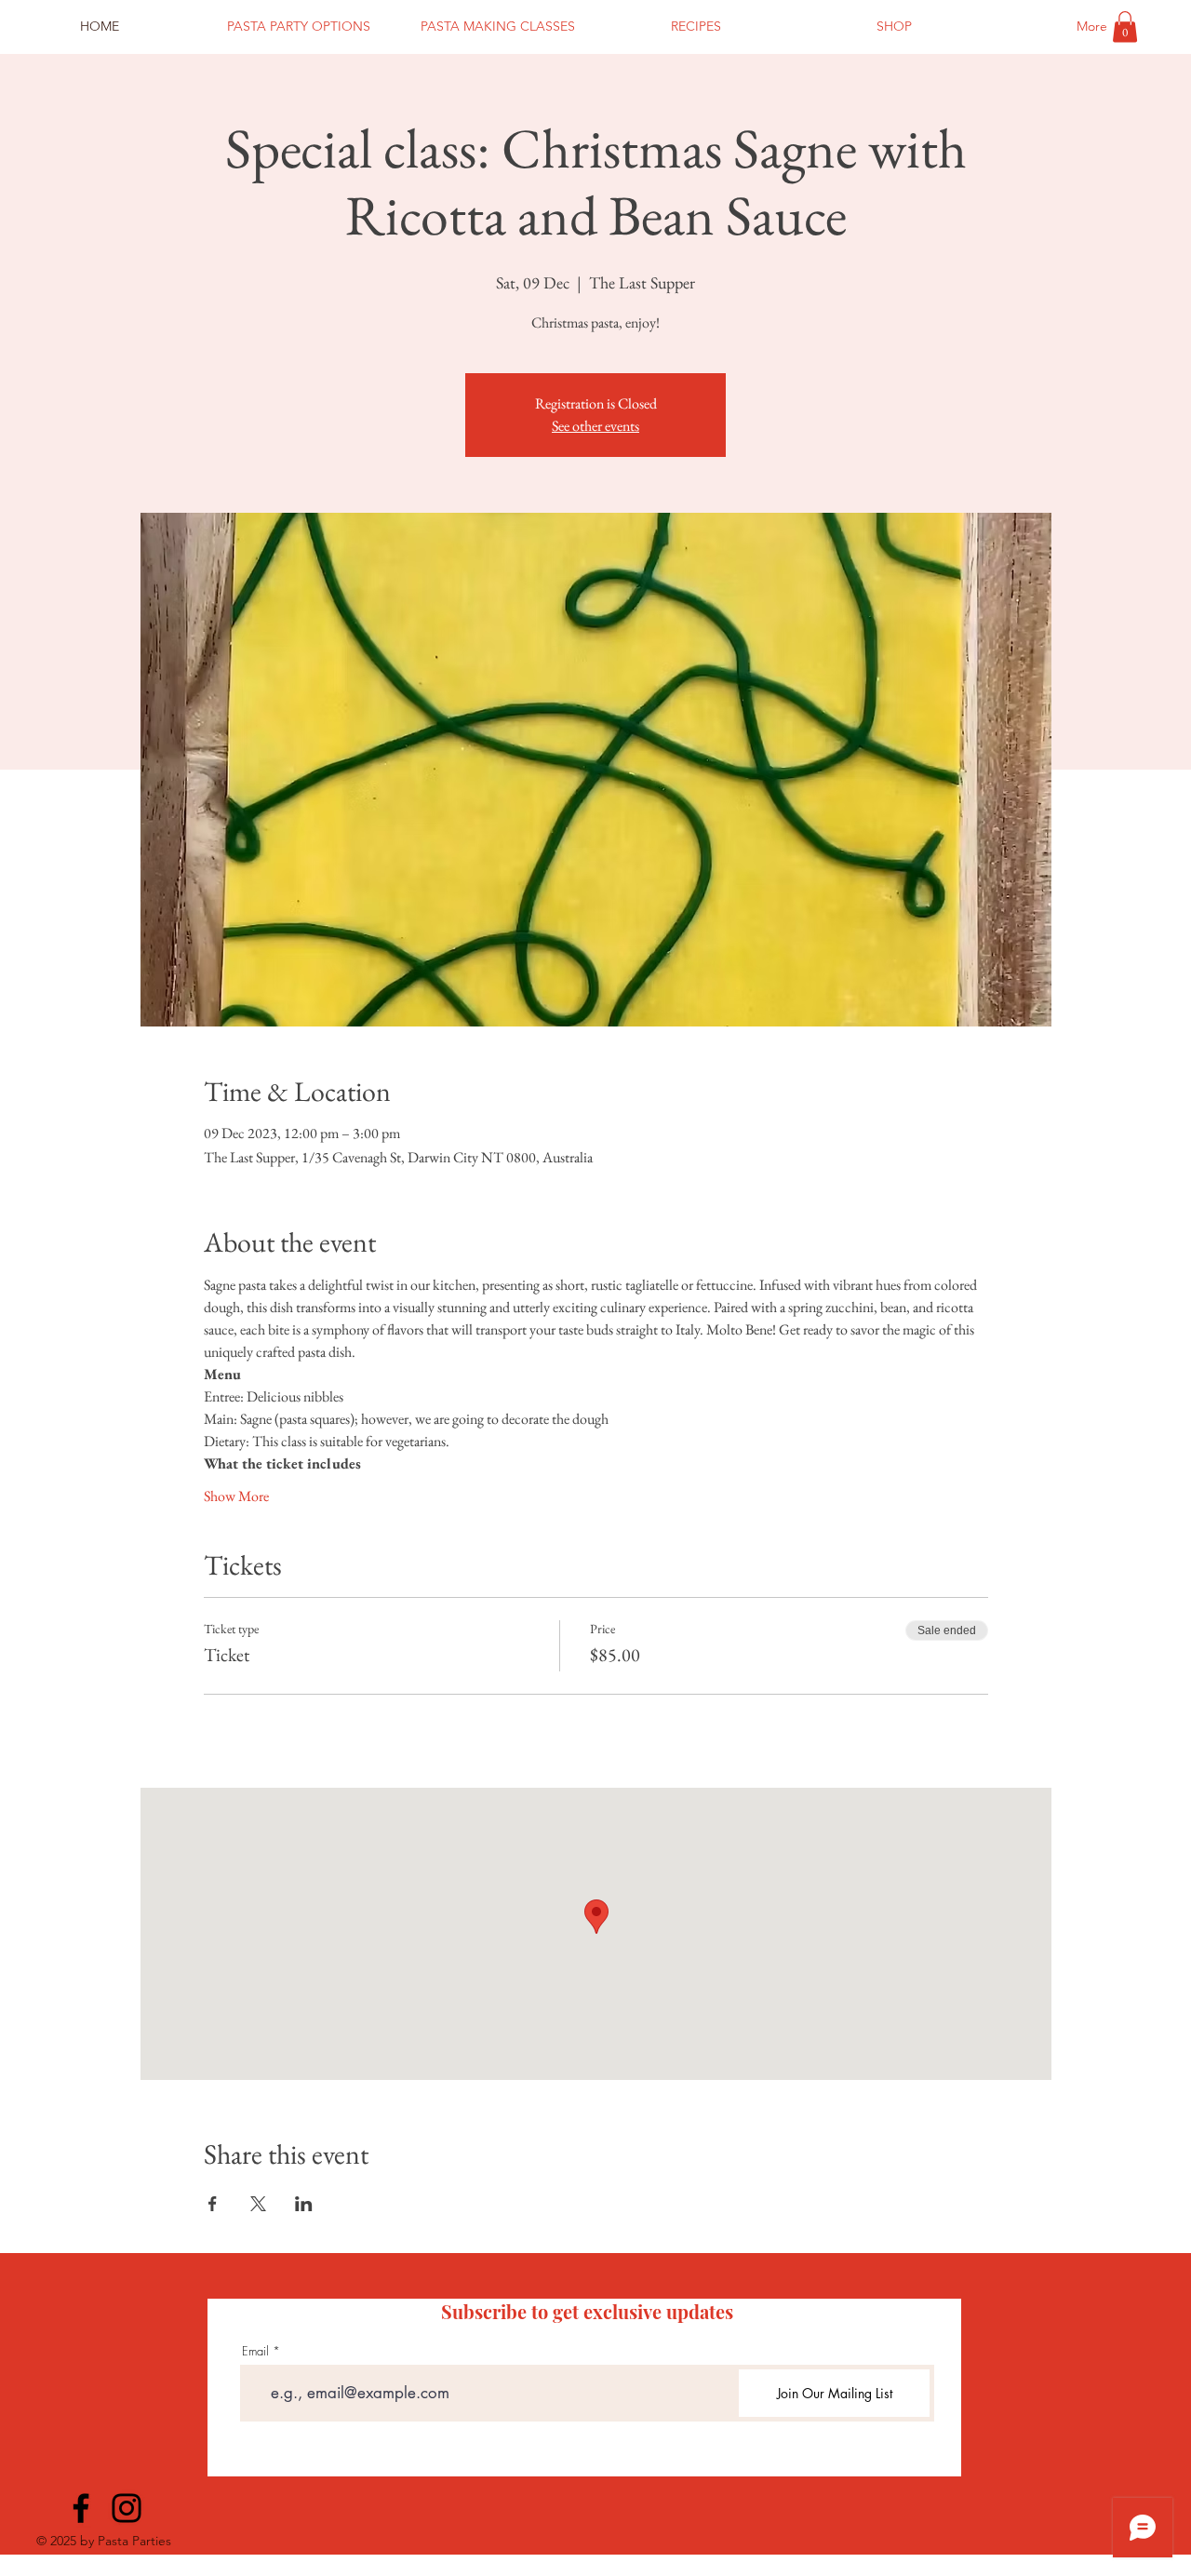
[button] (1125, 27)
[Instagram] (127, 2508)
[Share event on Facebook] (213, 2204)
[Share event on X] (258, 2204)
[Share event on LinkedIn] (304, 2204)
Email (255, 2351)
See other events (595, 426)
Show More (236, 1496)
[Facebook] (81, 2508)
